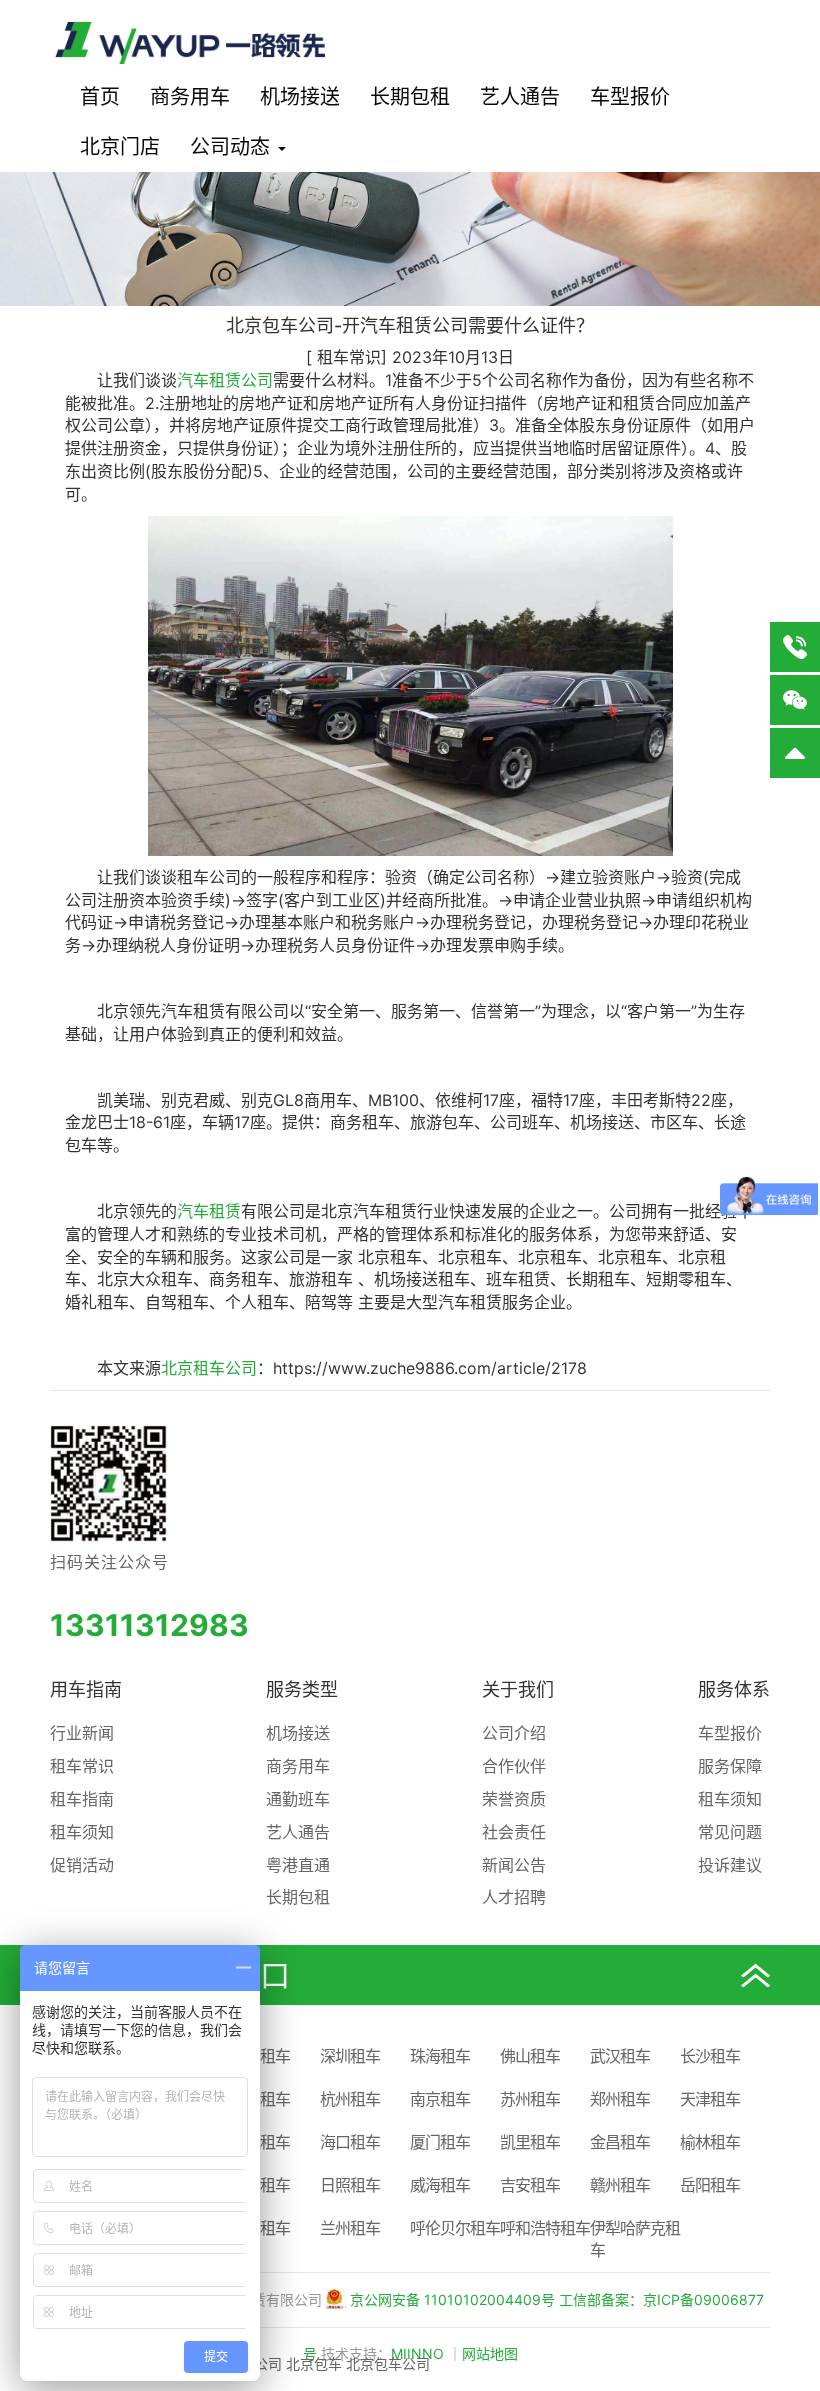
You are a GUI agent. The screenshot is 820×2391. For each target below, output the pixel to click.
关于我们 (518, 1689)
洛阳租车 (260, 2185)
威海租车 (440, 2185)
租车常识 (82, 1766)
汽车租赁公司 (225, 380)
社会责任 (514, 1832)
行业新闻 (82, 1733)
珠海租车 (440, 2056)
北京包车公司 (388, 2363)
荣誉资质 (514, 1799)
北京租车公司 (209, 1368)
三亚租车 (260, 2142)
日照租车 (350, 2185)
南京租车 (440, 2099)
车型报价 (630, 97)
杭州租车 (350, 2099)
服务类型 (302, 1689)
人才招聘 (514, 1897)
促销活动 (82, 1865)
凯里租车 (530, 2142)
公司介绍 (514, 1733)
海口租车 (350, 2142)
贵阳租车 (260, 2228)
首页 (100, 97)
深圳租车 (350, 2056)
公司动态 (233, 147)
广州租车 (260, 2056)
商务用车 (190, 97)
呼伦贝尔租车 (455, 2228)
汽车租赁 (209, 1211)
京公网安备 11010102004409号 (452, 2299)
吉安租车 (530, 2185)
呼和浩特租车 (545, 2228)
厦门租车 (440, 2142)
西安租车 (260, 2099)
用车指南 (86, 1689)
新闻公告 (514, 1865)
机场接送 (300, 97)
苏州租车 (530, 2099)
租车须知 (82, 1832)
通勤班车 (298, 1799)
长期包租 (410, 97)
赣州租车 (620, 2185)
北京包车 (314, 2363)
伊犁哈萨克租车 (635, 2239)
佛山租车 (530, 2056)
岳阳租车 (710, 2185)
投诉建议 (730, 1865)
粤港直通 (298, 1865)
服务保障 (730, 1766)
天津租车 (710, 2099)
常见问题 (730, 1832)
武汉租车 (620, 2056)
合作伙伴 (514, 1766)
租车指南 (82, 1799)
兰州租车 (350, 2228)
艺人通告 (520, 97)
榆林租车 (710, 2142)
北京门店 (120, 147)
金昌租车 (620, 2142)
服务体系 (734, 1689)
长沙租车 (710, 2056)
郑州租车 (620, 2099)
